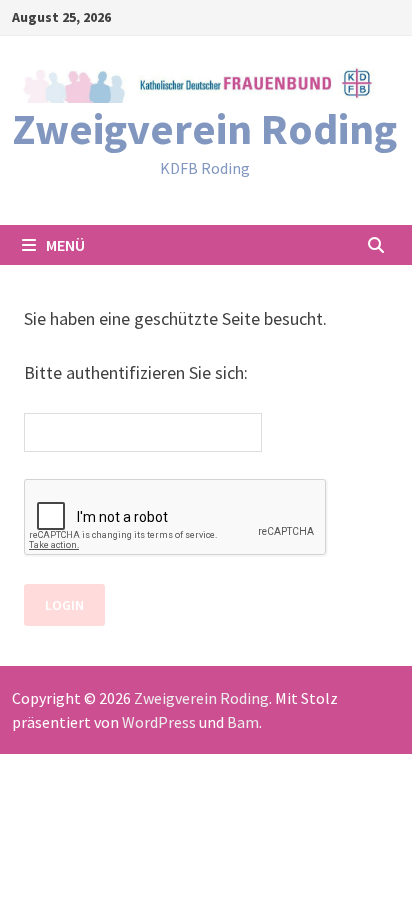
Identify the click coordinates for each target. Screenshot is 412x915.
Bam (243, 722)
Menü (65, 245)
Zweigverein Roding (204, 128)
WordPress (159, 722)
